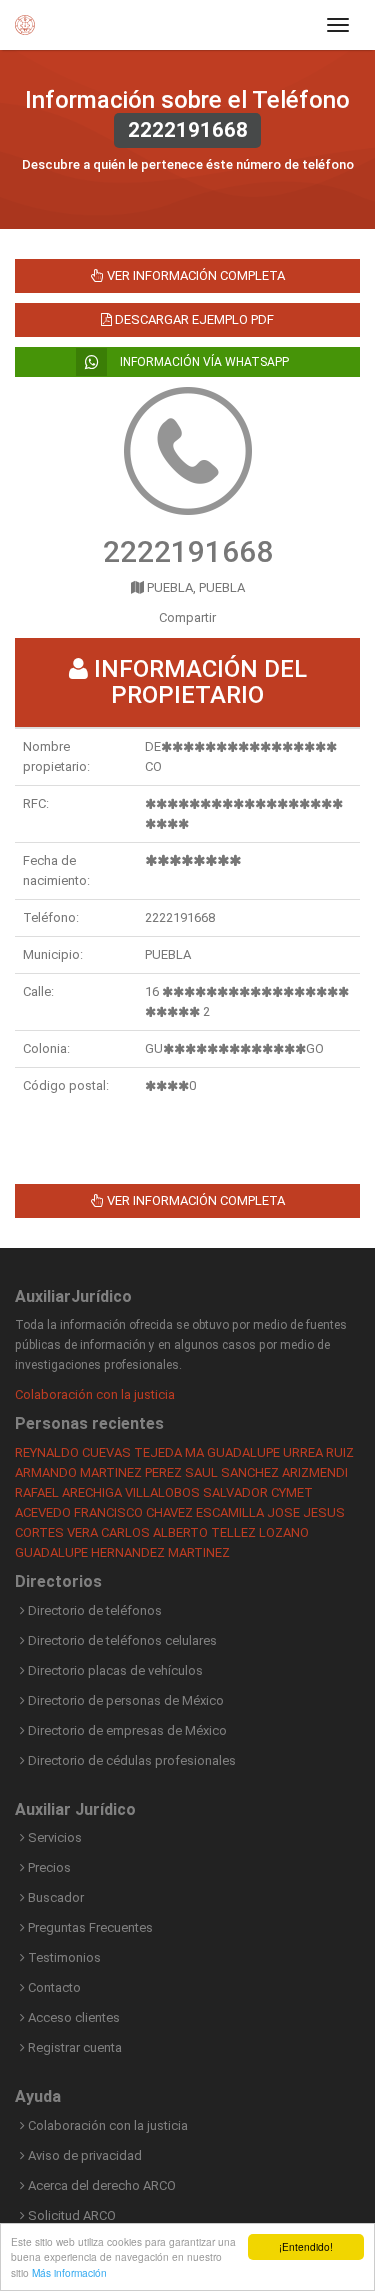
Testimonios (63, 1957)
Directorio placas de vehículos (114, 1670)
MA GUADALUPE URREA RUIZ (269, 1452)
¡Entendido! (306, 2246)
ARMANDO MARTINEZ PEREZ (98, 1472)
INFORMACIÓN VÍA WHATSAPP (203, 362)
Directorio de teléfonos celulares (121, 1640)
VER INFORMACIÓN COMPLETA (194, 275)
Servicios (53, 1837)
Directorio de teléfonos (93, 1610)
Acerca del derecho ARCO (100, 2185)
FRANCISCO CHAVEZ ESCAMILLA (169, 1512)
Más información (69, 2272)
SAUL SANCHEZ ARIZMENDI (266, 1472)
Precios (48, 1867)
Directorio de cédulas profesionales (130, 1760)
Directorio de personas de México (124, 1700)
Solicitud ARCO (70, 2215)
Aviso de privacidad (83, 2155)
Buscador (54, 1897)
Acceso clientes (72, 2017)
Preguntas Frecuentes (89, 1927)
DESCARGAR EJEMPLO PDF (193, 319)
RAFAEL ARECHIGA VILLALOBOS (107, 1492)
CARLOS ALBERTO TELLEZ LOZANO (205, 1532)
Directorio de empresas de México (126, 1730)
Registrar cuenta (73, 2047)
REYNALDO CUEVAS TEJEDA (98, 1452)
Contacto (53, 1987)
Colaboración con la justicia (95, 1394)
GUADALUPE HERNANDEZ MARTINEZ (122, 1552)
